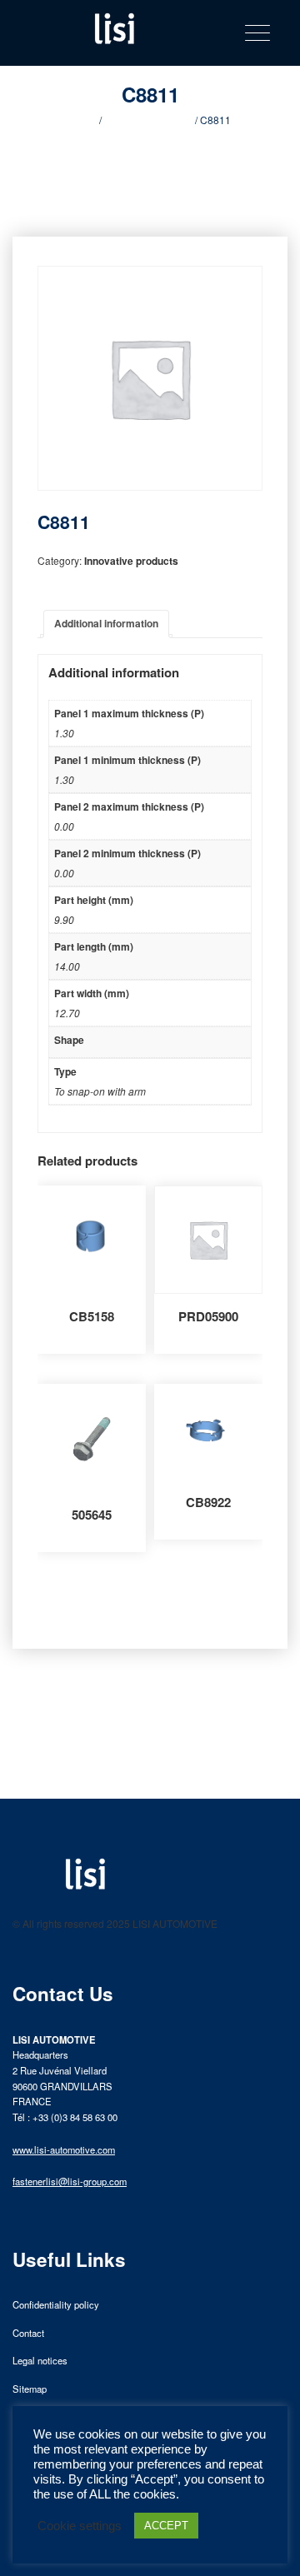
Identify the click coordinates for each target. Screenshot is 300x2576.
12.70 (67, 1013)
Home (83, 120)
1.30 (64, 733)
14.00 (67, 966)
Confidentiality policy (56, 2304)
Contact (28, 2333)
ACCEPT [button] (166, 2526)
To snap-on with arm (100, 1091)
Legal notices (40, 2360)
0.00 (64, 826)
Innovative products (148, 120)
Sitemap (30, 2389)
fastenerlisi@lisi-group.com (70, 2181)
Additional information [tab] (106, 623)
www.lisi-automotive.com (64, 2149)
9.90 (64, 919)
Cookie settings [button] (80, 2526)
